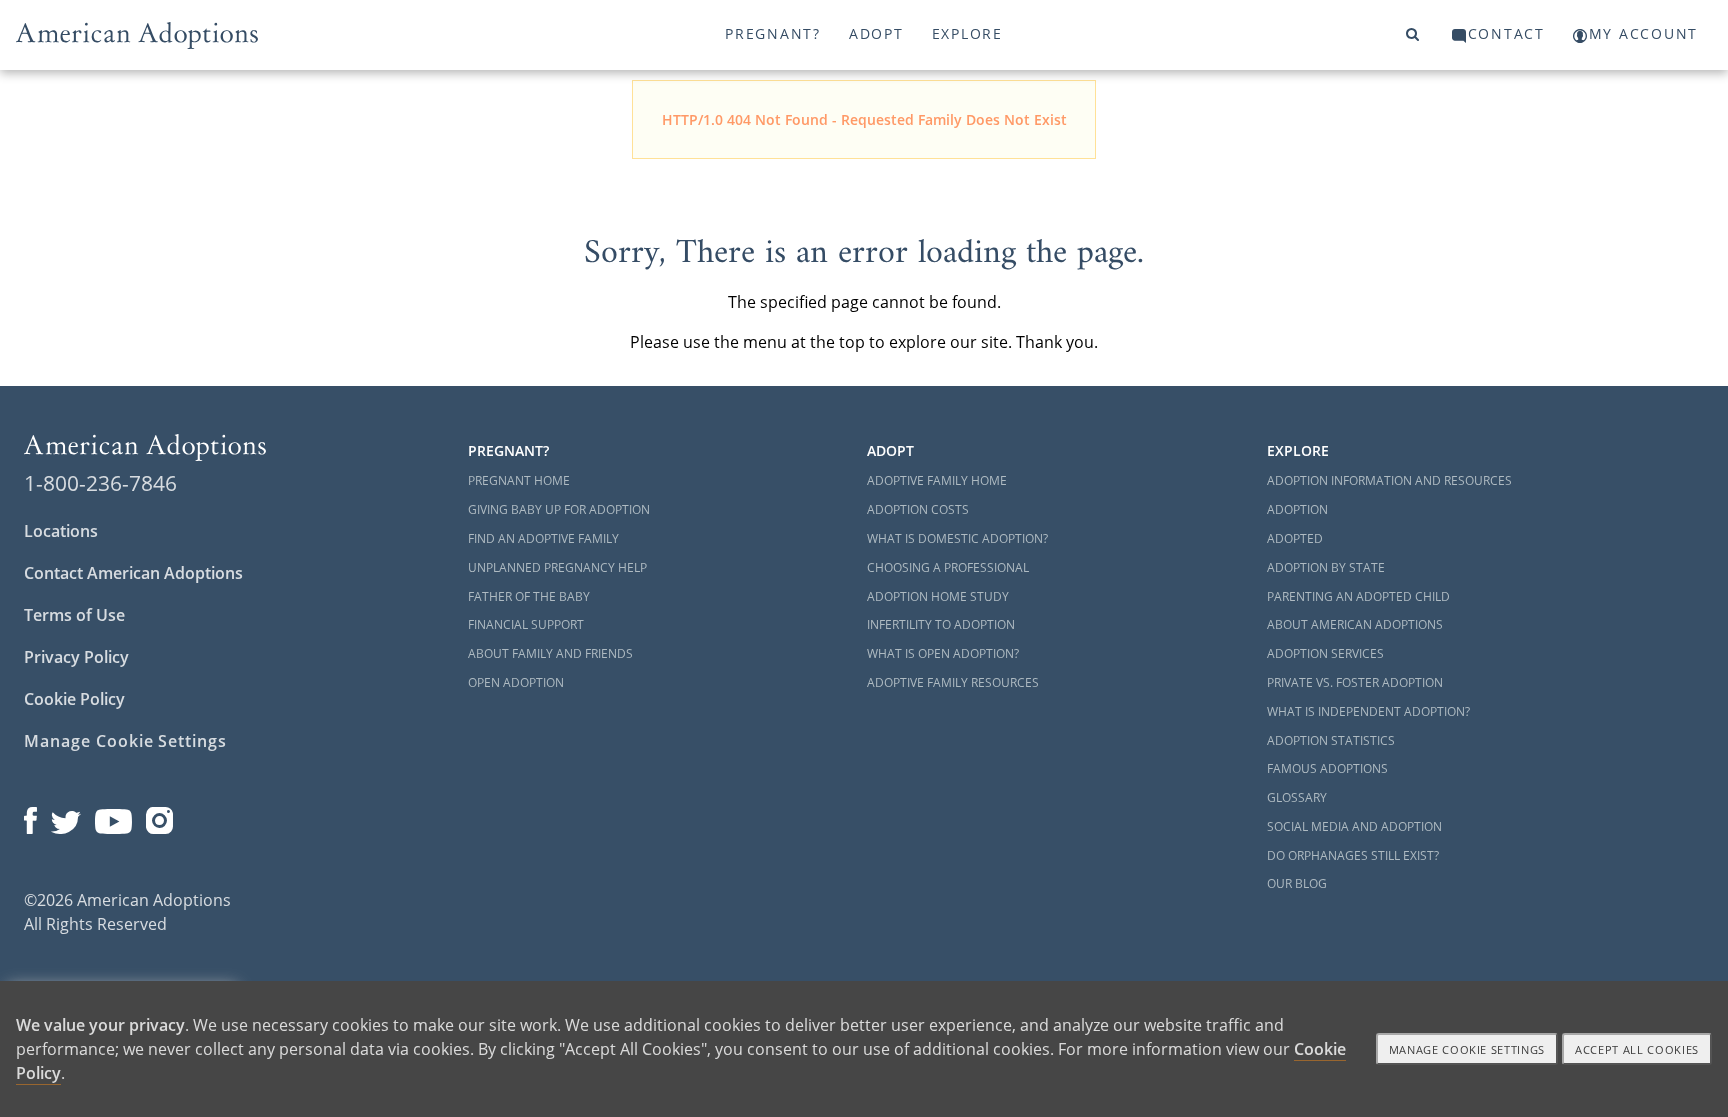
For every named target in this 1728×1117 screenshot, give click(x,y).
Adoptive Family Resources (953, 682)
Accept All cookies (1637, 1049)
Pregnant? (773, 33)
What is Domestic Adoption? (957, 538)
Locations (61, 531)
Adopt (876, 33)
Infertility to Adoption (941, 624)
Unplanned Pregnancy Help (557, 567)
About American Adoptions (1355, 624)
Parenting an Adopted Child (1358, 596)
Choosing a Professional (948, 567)
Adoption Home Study (938, 596)
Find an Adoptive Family (543, 538)
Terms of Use (74, 615)
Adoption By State (1326, 567)
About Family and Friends (550, 653)
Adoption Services (1325, 653)
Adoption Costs (918, 509)
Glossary (1297, 797)
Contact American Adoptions (133, 573)
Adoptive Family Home (937, 480)
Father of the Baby (529, 596)
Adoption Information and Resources (1389, 480)
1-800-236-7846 (100, 483)
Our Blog (1297, 883)
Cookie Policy (74, 699)
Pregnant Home (519, 480)
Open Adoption (516, 682)
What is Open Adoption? (943, 653)
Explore (967, 33)
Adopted (1295, 538)
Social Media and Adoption (1354, 826)
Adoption (1297, 509)
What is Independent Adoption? (1368, 711)
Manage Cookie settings (1467, 1049)
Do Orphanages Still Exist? (1353, 855)
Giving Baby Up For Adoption (559, 509)
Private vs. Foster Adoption (1355, 682)
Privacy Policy (76, 657)
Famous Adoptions (1327, 768)
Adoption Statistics (1331, 740)
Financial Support (526, 624)
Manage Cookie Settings (125, 741)
